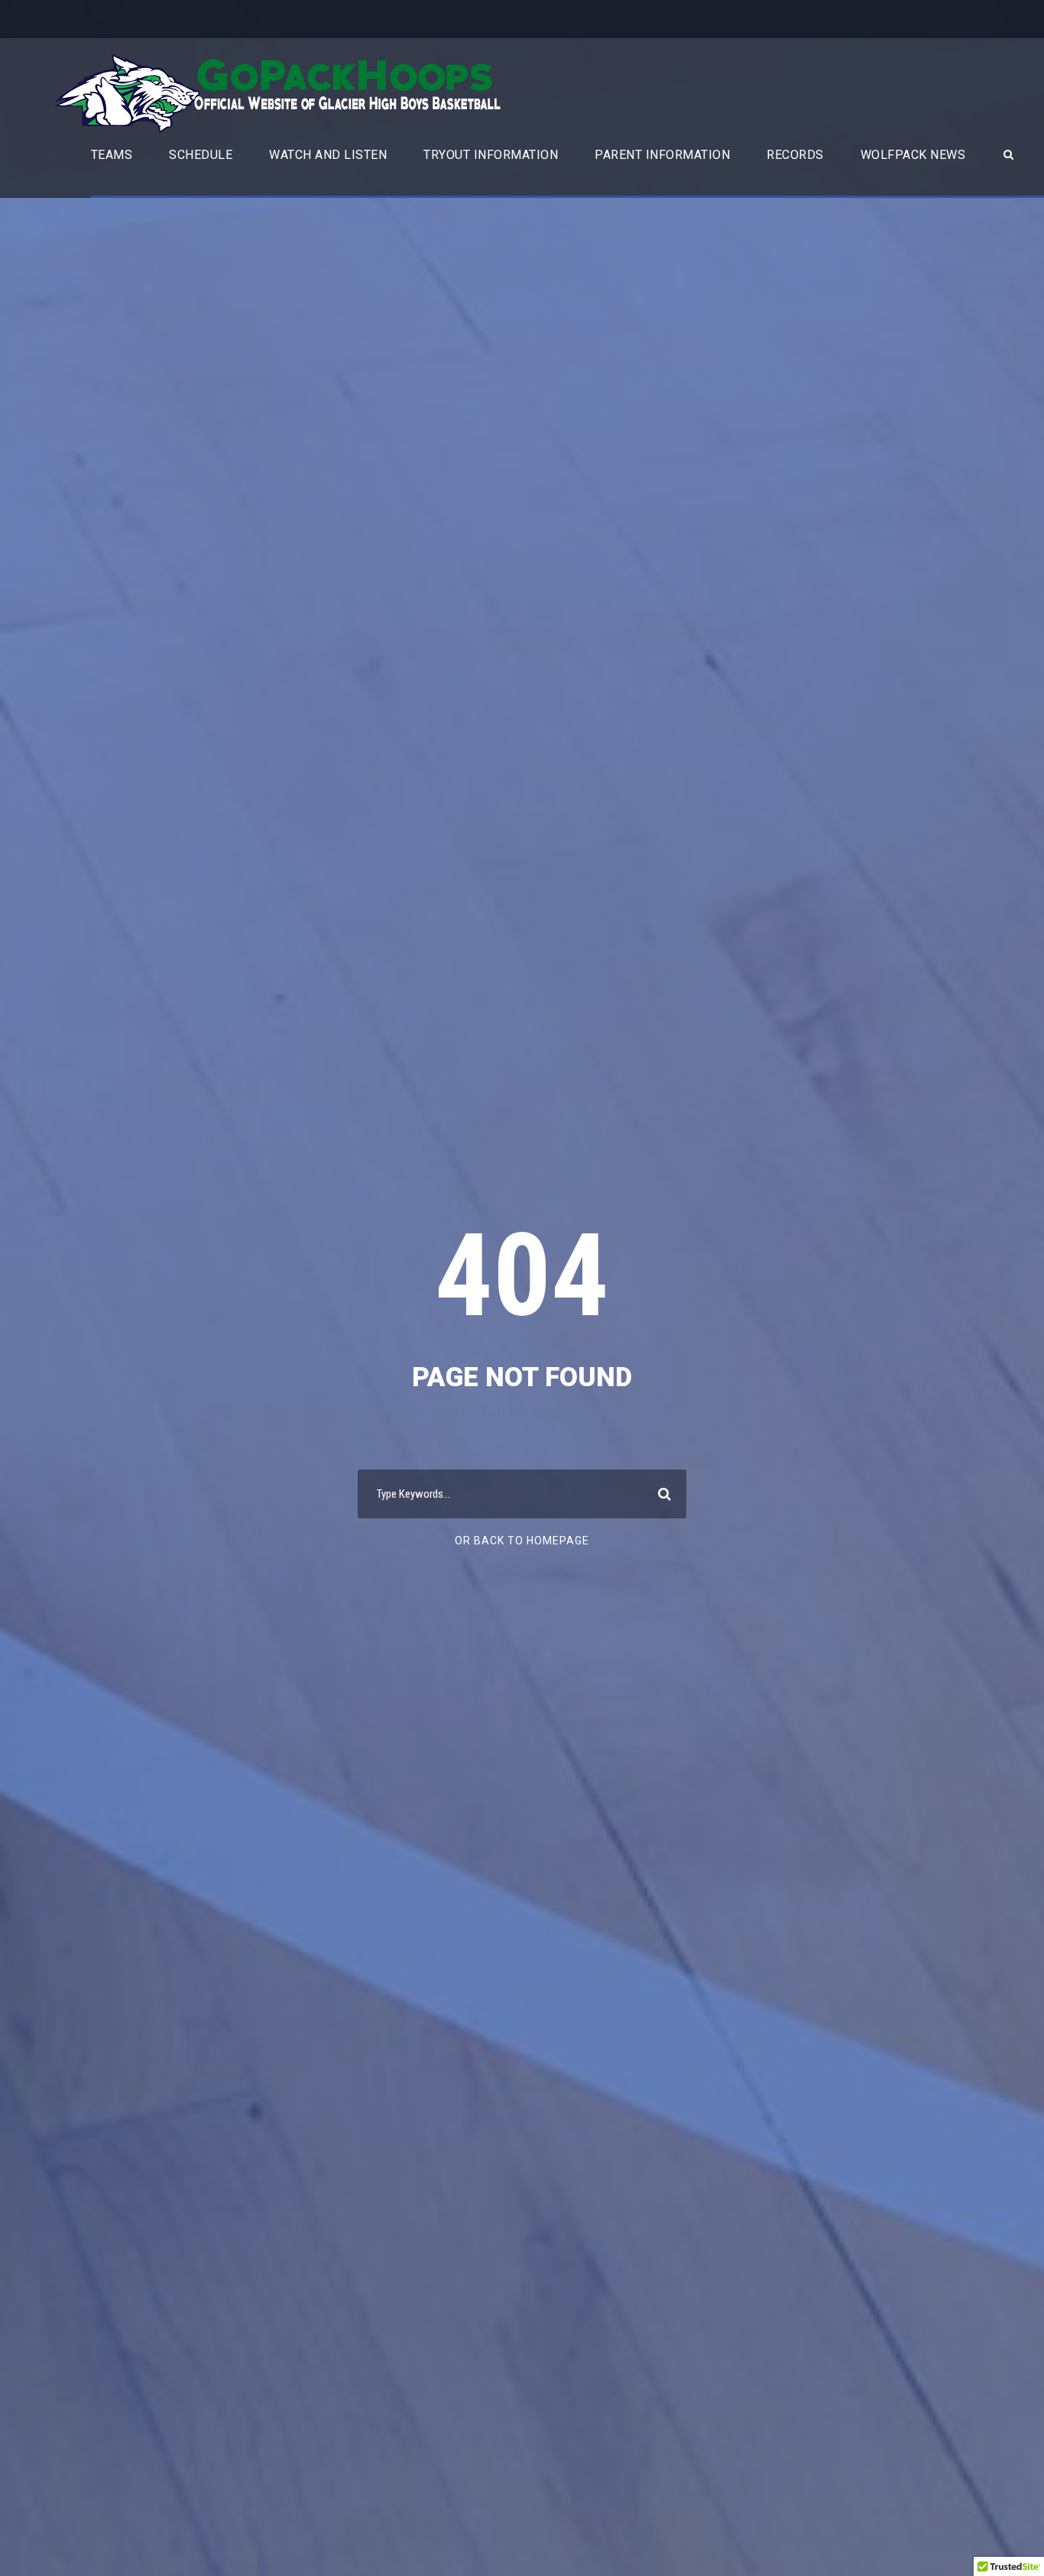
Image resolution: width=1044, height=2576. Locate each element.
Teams (112, 155)
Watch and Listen (328, 155)
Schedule (201, 155)
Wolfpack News (913, 155)
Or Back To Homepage (522, 1541)
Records (795, 155)
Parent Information (662, 155)
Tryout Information (491, 155)
